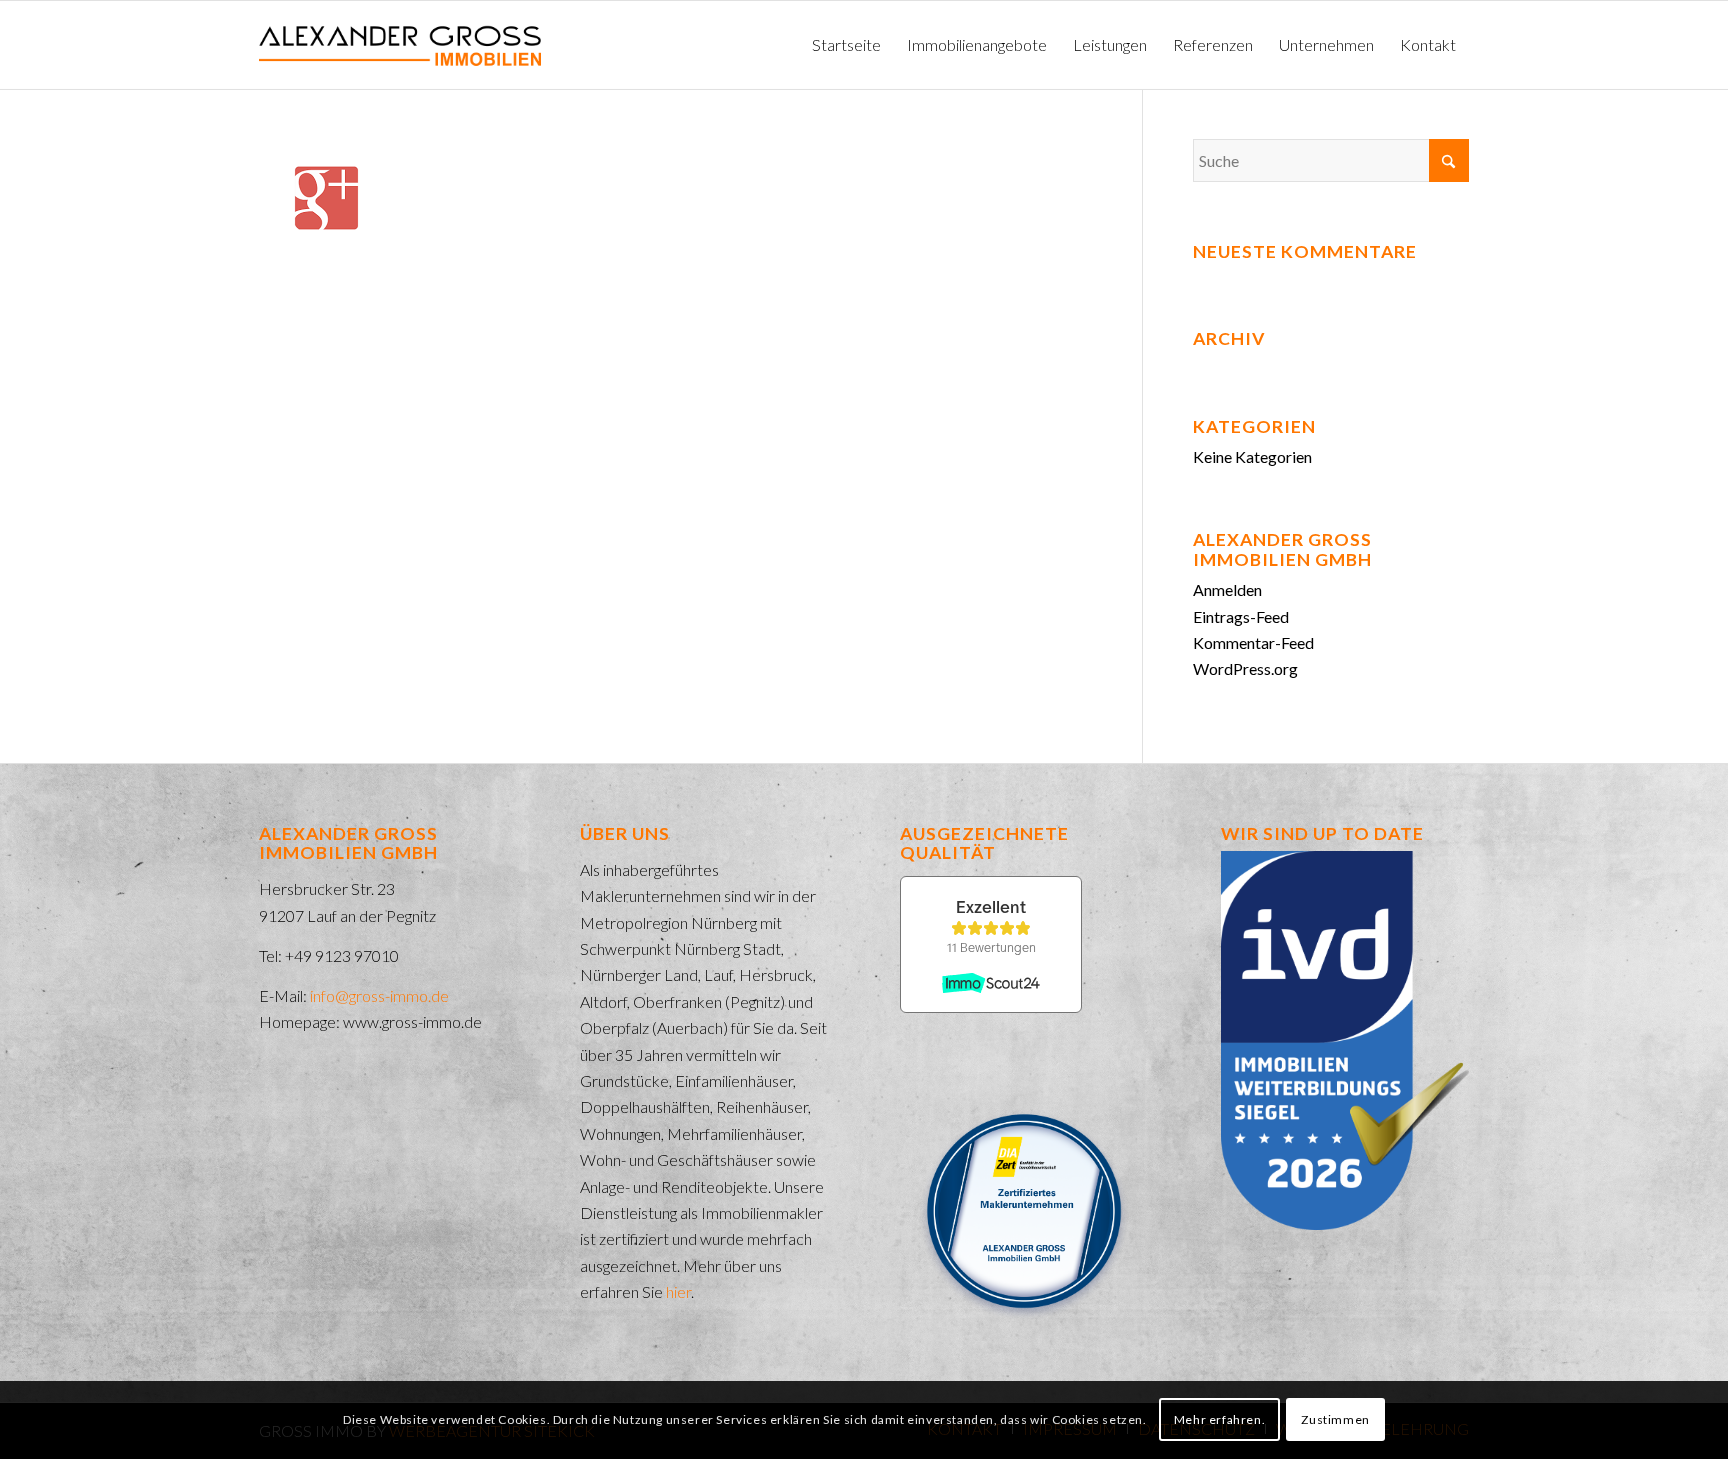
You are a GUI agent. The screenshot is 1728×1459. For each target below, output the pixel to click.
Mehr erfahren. (1219, 1419)
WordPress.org (1245, 668)
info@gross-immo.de (379, 995)
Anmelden (1227, 589)
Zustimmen (1335, 1419)
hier (678, 1291)
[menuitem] (846, 45)
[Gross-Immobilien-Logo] (400, 45)
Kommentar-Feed (1253, 642)
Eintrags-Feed (1241, 616)
